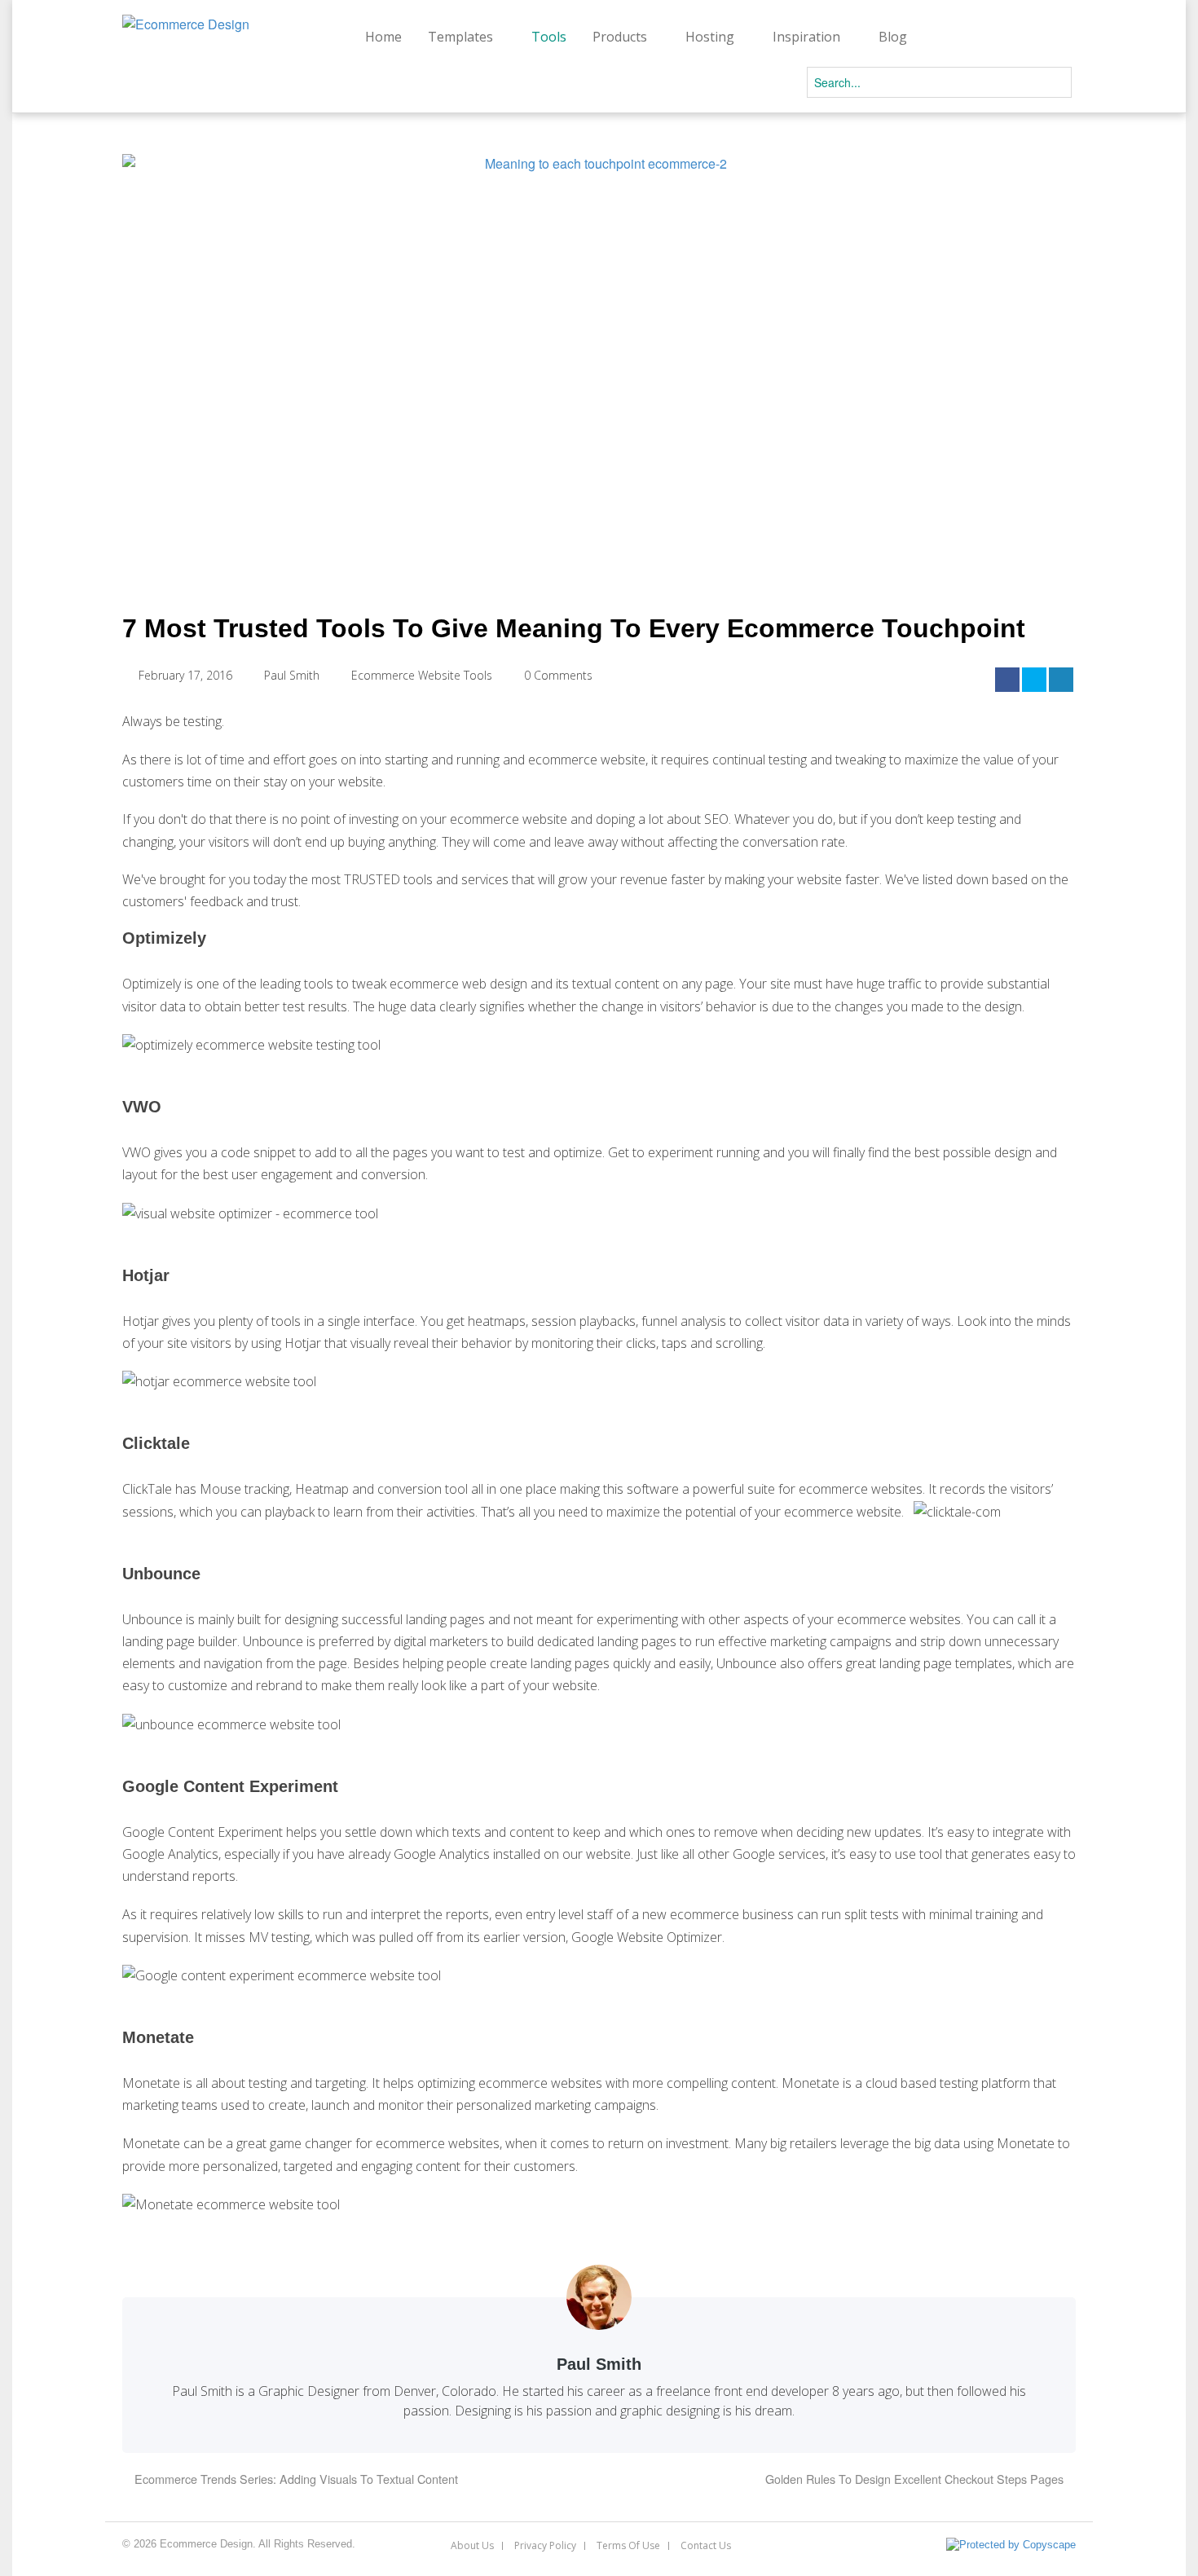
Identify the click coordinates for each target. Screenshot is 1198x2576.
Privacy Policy (545, 2546)
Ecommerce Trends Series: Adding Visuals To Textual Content (295, 2479)
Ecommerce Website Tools (422, 675)
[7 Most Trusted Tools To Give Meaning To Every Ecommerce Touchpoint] (599, 366)
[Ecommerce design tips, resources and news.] (186, 24)
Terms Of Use (628, 2546)
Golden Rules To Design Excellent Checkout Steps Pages (916, 2479)
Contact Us (706, 2546)
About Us (472, 2546)
